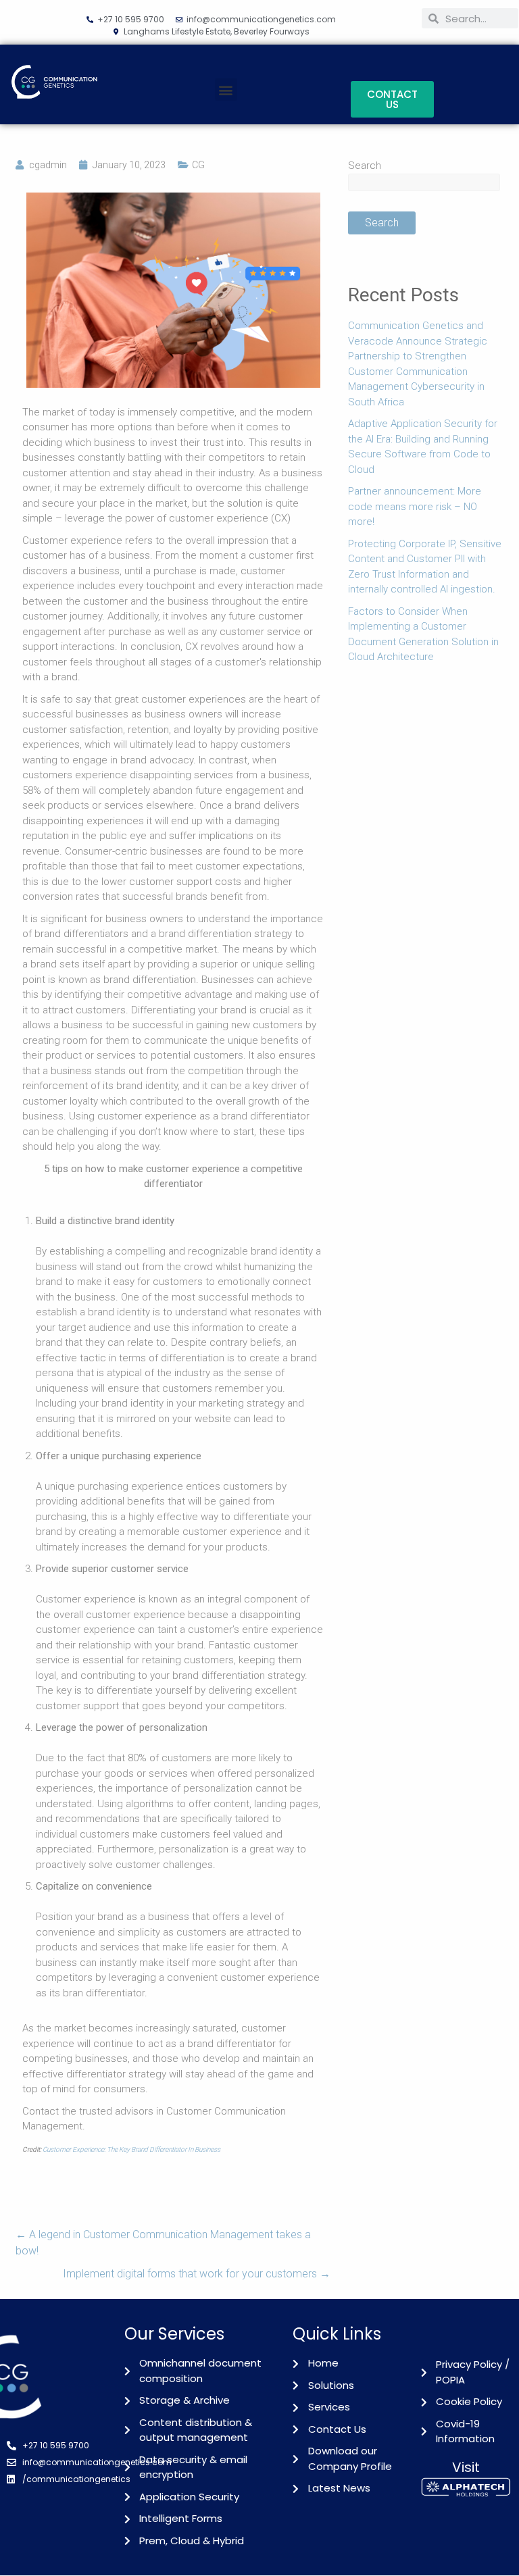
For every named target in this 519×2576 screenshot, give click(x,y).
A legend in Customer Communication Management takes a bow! (163, 2243)
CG (198, 165)
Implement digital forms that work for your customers (197, 2274)
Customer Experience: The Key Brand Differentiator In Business (131, 2149)
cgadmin (48, 165)
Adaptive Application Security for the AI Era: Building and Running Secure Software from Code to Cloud (423, 447)
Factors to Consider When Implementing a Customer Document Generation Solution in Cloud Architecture (423, 634)
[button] (226, 90)
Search (365, 166)
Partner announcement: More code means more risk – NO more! (415, 506)
